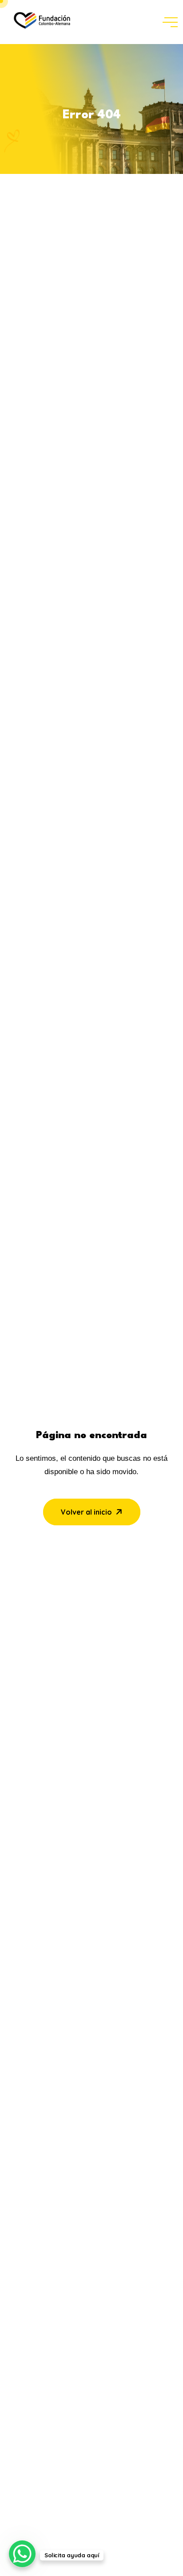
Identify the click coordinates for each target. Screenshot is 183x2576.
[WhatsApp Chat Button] (22, 2554)
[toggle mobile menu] (170, 22)
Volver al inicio (86, 1512)
